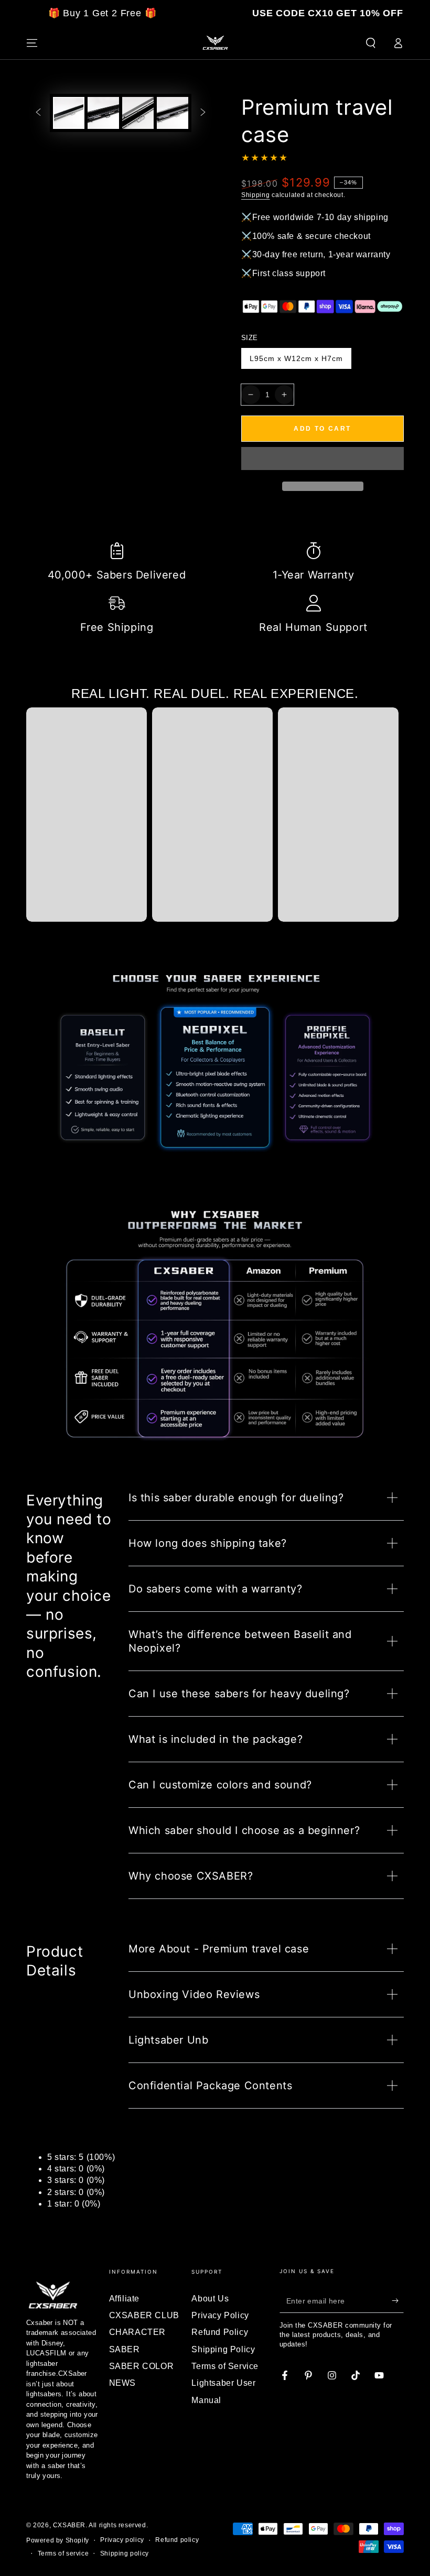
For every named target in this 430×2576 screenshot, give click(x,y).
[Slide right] (203, 113)
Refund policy (177, 2540)
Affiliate (124, 2299)
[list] (215, 590)
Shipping (256, 195)
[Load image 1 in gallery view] (69, 113)
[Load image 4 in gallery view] (173, 113)
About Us (210, 2299)
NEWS (122, 2383)
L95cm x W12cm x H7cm (296, 362)
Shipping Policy (223, 2349)
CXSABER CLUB (144, 2315)
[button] (322, 460)
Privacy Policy (220, 2315)
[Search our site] (371, 43)
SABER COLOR (142, 2366)
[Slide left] (38, 113)
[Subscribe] (398, 2301)
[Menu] (32, 43)
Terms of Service (225, 2366)
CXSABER (69, 2525)
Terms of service (63, 2553)
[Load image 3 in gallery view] (138, 113)
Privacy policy (122, 2540)
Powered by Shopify (58, 2540)
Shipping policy (125, 2553)
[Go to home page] (215, 43)
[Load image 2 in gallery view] (103, 113)
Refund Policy (220, 2332)
